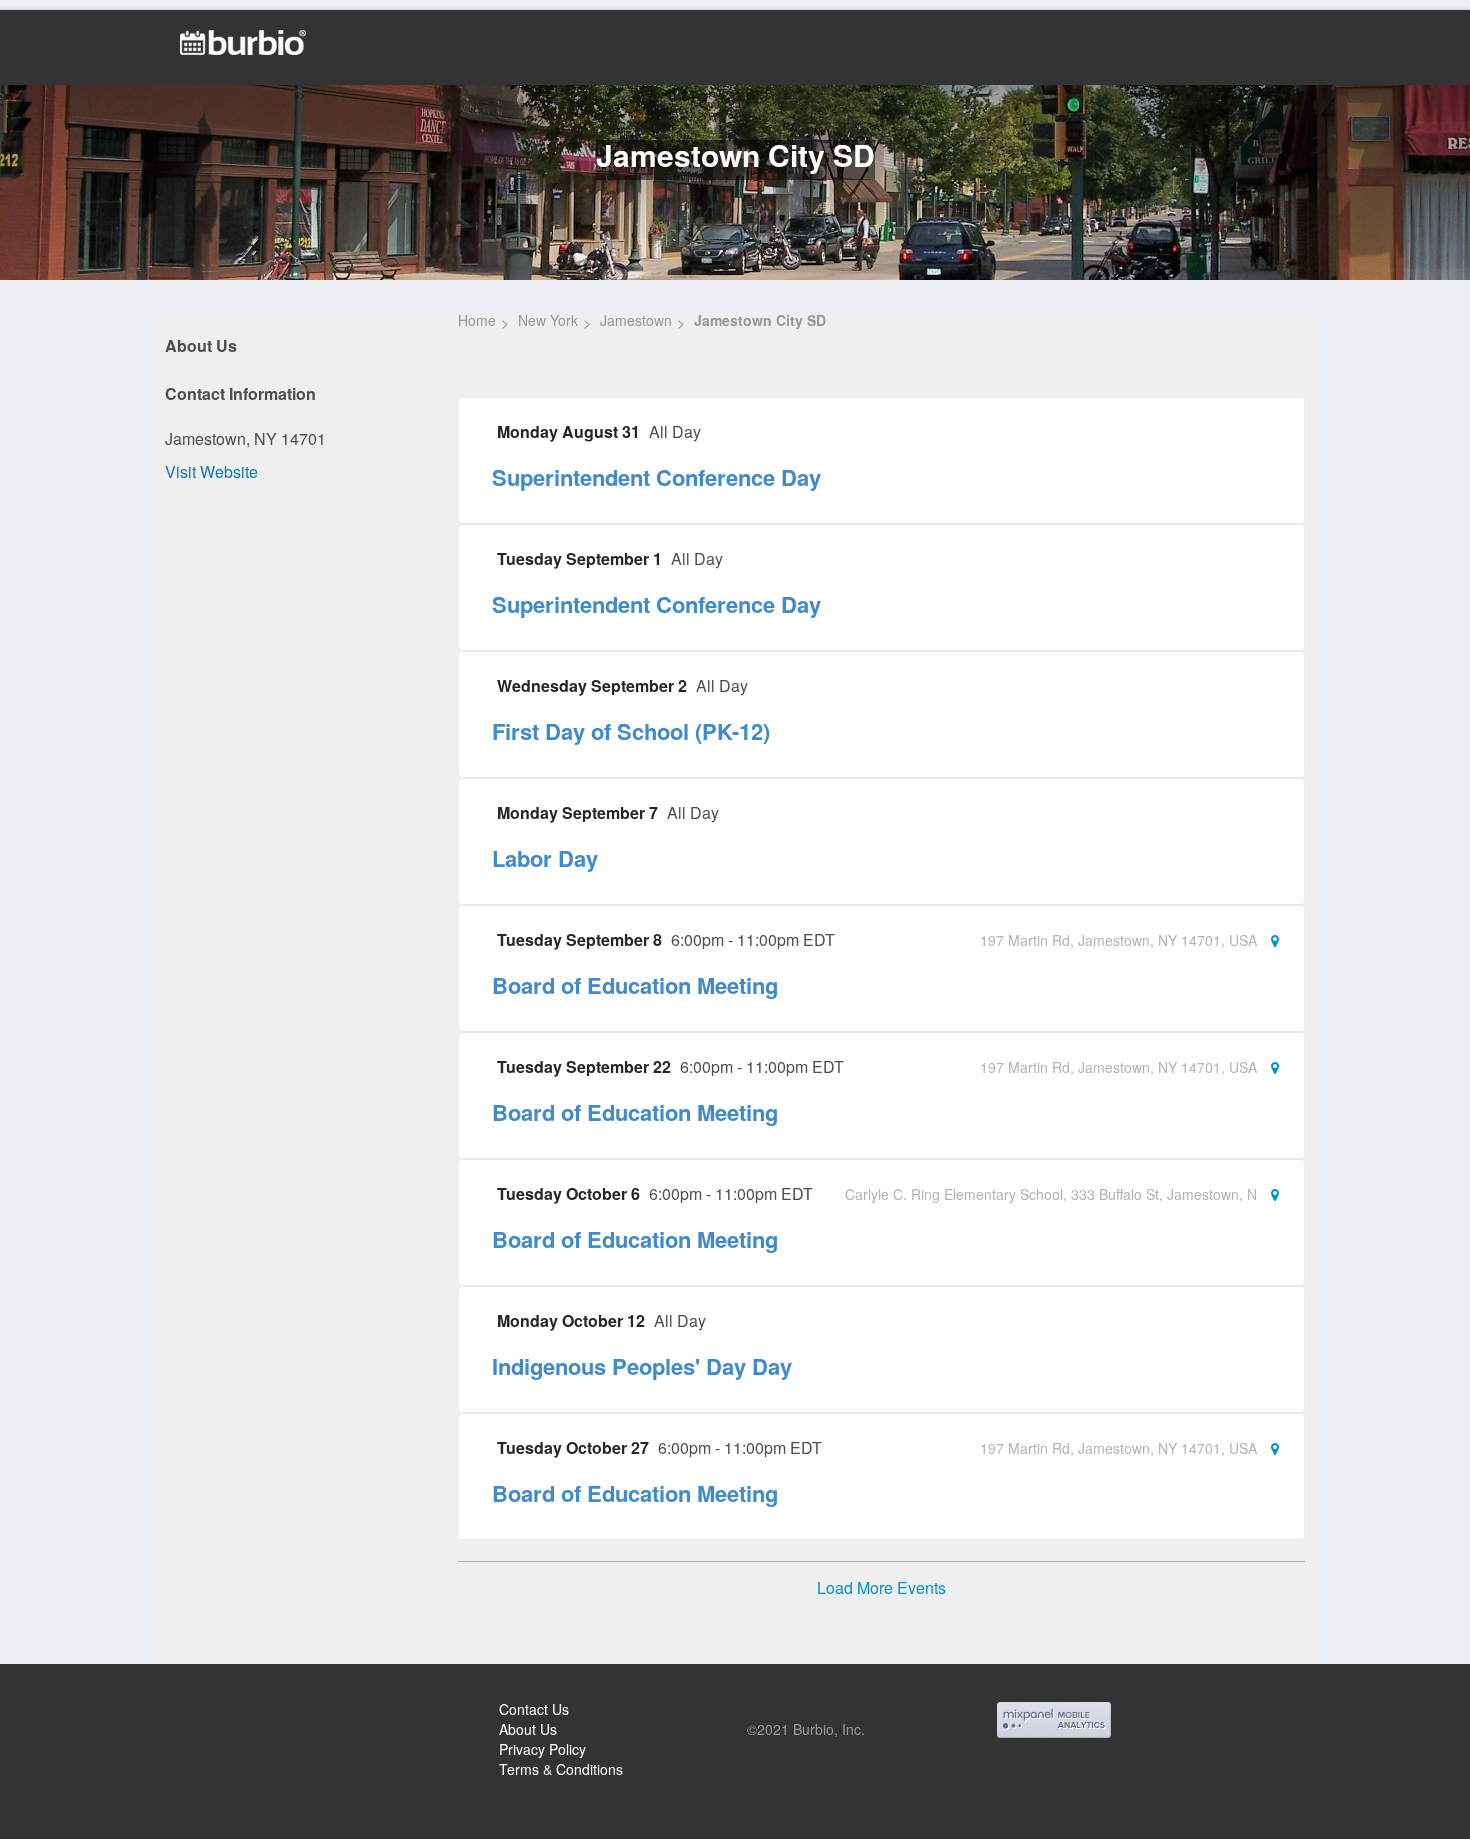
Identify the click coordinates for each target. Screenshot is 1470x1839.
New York (548, 320)
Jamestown (636, 320)
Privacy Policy (542, 1749)
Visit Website (211, 471)
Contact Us (534, 1709)
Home (477, 320)
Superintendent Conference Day (656, 477)
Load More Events (881, 1588)
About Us (528, 1729)
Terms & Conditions (561, 1769)
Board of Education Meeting (635, 985)
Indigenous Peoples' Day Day (642, 1366)
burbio (81, 1712)
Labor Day (545, 858)
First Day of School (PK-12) (631, 731)
